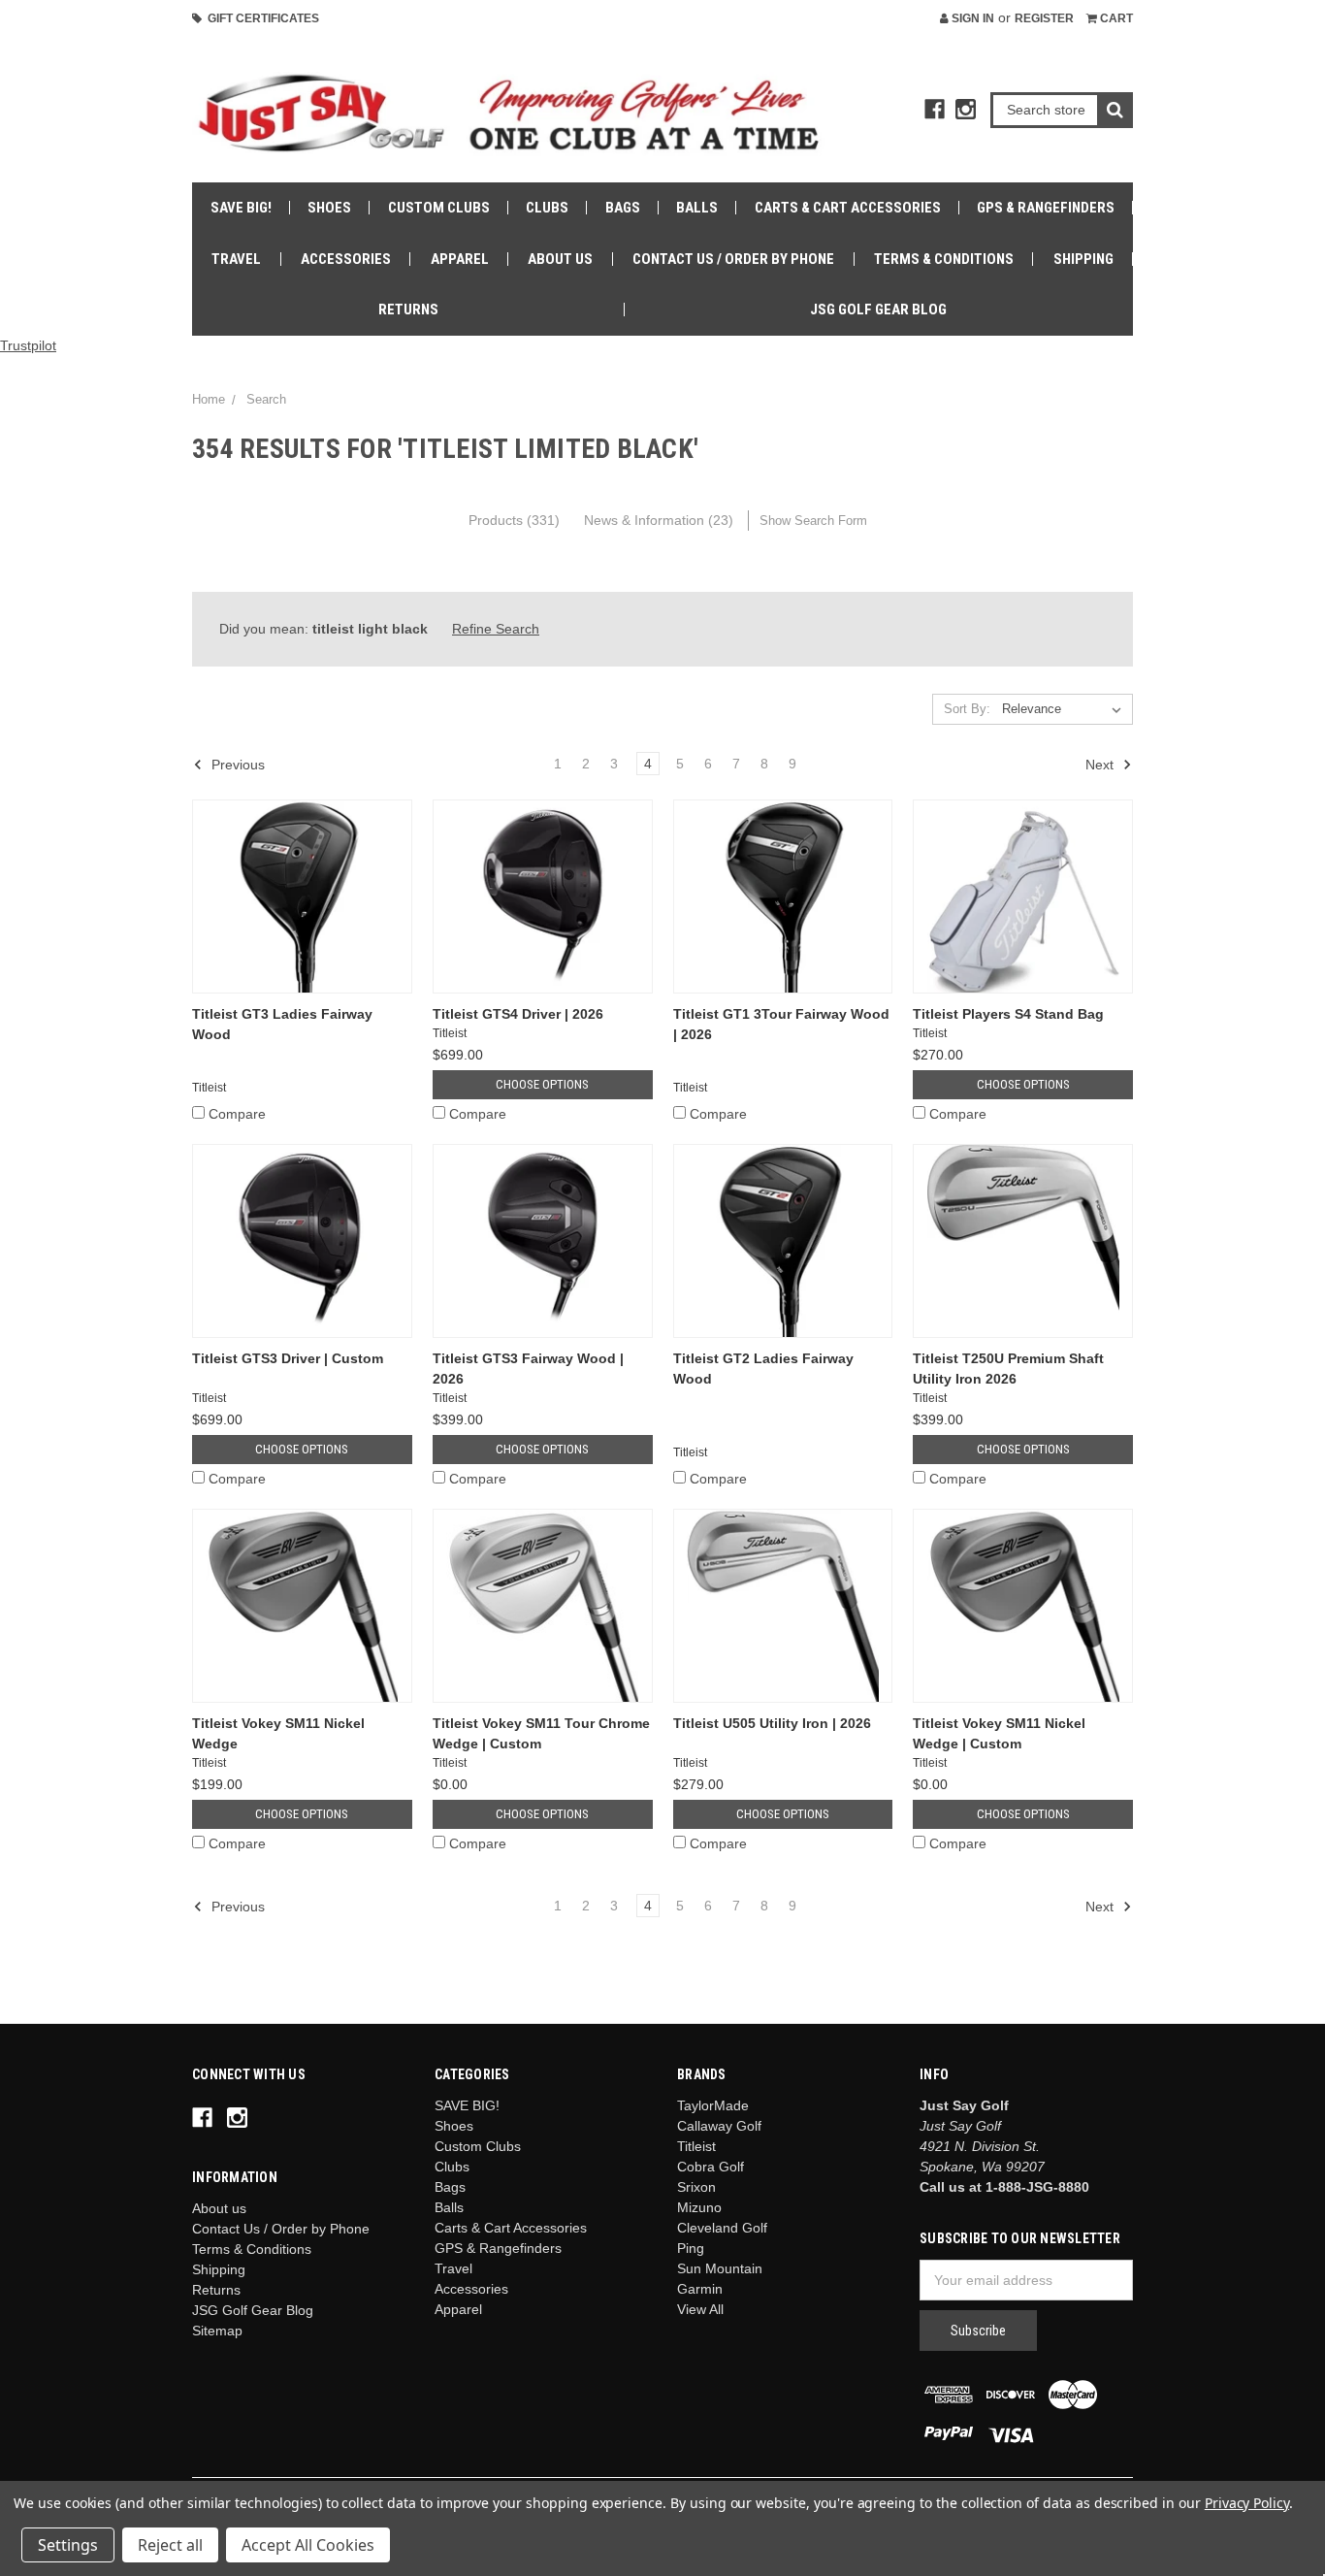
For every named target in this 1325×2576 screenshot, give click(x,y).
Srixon (696, 2187)
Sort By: (967, 709)
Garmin (700, 2289)
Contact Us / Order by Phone (733, 259)
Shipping (1083, 259)
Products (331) (514, 520)
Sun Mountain (720, 2268)
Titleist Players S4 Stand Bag (1008, 1014)
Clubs (547, 208)
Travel (236, 259)
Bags (623, 208)
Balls (697, 208)
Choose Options (542, 1084)
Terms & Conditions (944, 259)
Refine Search (496, 629)
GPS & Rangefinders (1046, 208)
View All (700, 2309)
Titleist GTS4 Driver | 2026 (518, 1014)
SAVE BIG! (241, 208)
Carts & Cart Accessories (848, 208)
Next (1101, 765)
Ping (691, 2248)
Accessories (346, 259)
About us (560, 259)
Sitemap (217, 2331)
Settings (68, 2545)
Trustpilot (28, 345)
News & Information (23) (659, 520)
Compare (237, 1114)
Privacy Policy (1247, 2503)
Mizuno (699, 2207)
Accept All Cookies (308, 2545)
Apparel (460, 259)
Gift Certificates (260, 18)
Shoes (329, 208)
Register (1044, 18)
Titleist (696, 2146)
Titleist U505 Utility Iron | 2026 (772, 1723)
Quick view (302, 896)
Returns (408, 310)
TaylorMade (713, 2105)
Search (266, 399)
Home (209, 399)
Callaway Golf (719, 2126)
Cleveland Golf (722, 2228)
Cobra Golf (711, 2167)
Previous (236, 765)
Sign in (971, 18)
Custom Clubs (439, 208)
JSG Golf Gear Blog (878, 310)
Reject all (170, 2545)
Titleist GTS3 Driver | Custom (288, 1358)
